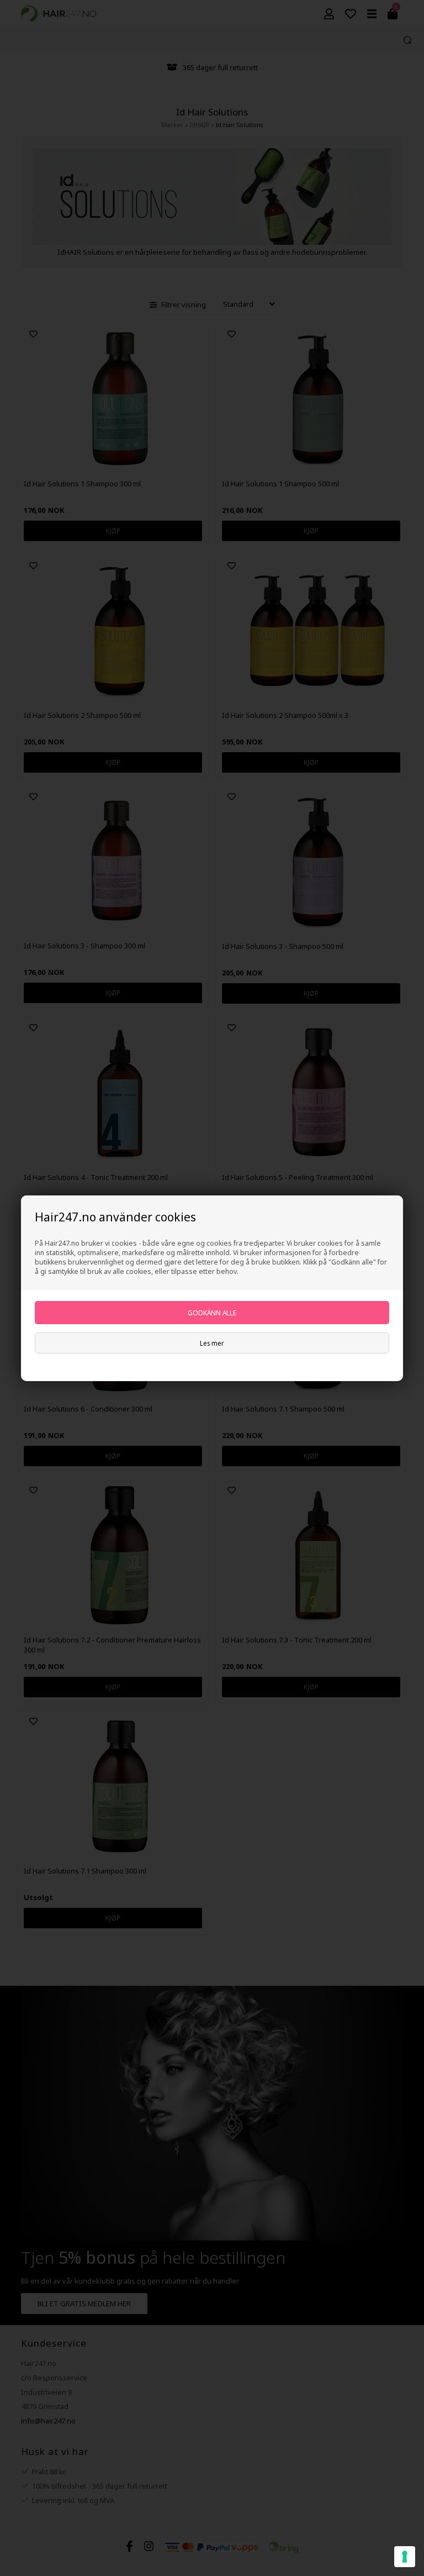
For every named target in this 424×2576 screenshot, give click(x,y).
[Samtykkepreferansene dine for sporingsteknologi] (405, 2557)
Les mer (212, 1343)
